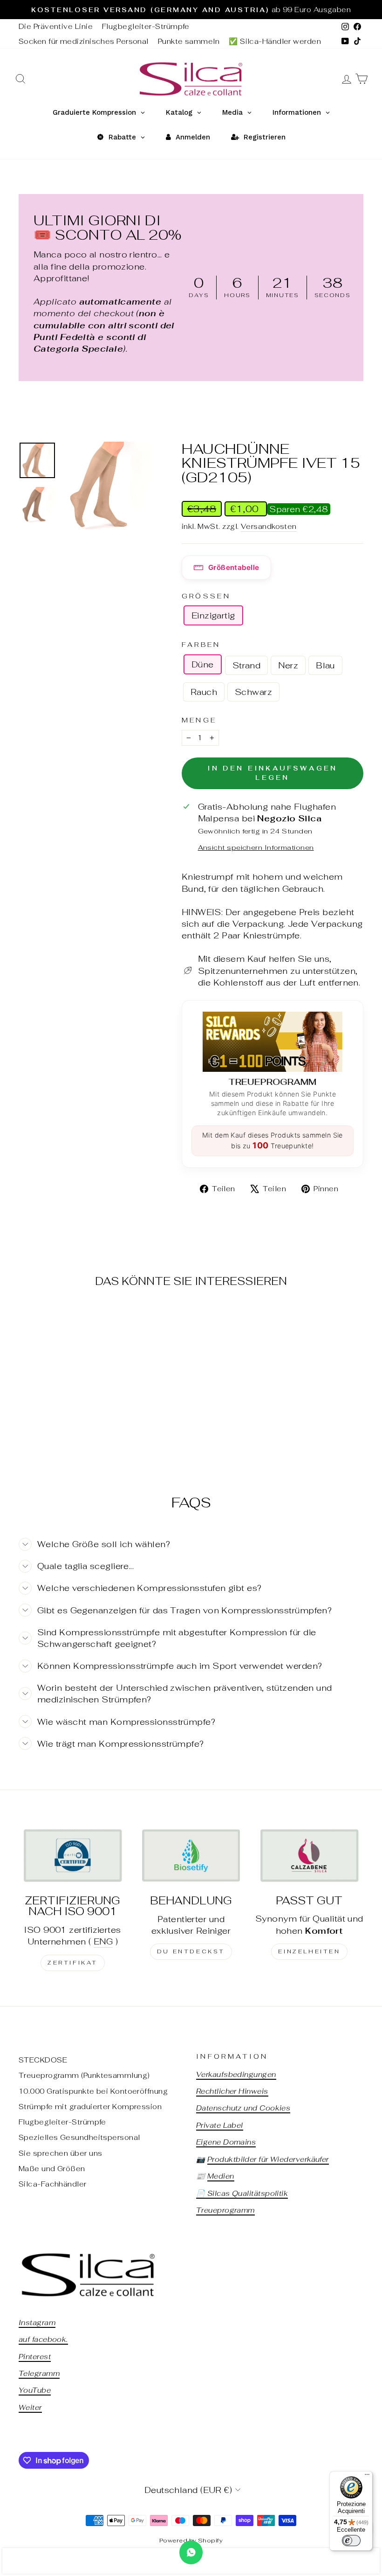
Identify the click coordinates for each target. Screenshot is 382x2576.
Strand (247, 665)
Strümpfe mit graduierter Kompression (90, 2107)
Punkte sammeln (189, 41)
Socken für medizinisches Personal (84, 41)
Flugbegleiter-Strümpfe (146, 26)
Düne (203, 664)
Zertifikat (73, 1963)
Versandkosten (269, 526)
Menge (199, 720)
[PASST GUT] (309, 1855)
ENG (103, 1941)
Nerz (288, 665)
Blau (325, 665)
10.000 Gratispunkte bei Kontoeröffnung (93, 2091)
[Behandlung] (191, 1855)
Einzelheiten (309, 1951)
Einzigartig (213, 615)
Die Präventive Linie (56, 26)
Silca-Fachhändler (53, 2184)
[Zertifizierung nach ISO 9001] (73, 1855)
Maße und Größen (52, 2169)
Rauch (204, 692)
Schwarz (253, 692)
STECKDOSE (43, 2060)
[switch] (351, 2541)
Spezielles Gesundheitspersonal (79, 2137)
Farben (201, 644)
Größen (206, 596)
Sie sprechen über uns (60, 2153)
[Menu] (367, 2477)
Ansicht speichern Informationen (256, 847)
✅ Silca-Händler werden (275, 41)
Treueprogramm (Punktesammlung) (84, 2075)
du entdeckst (191, 1951)
